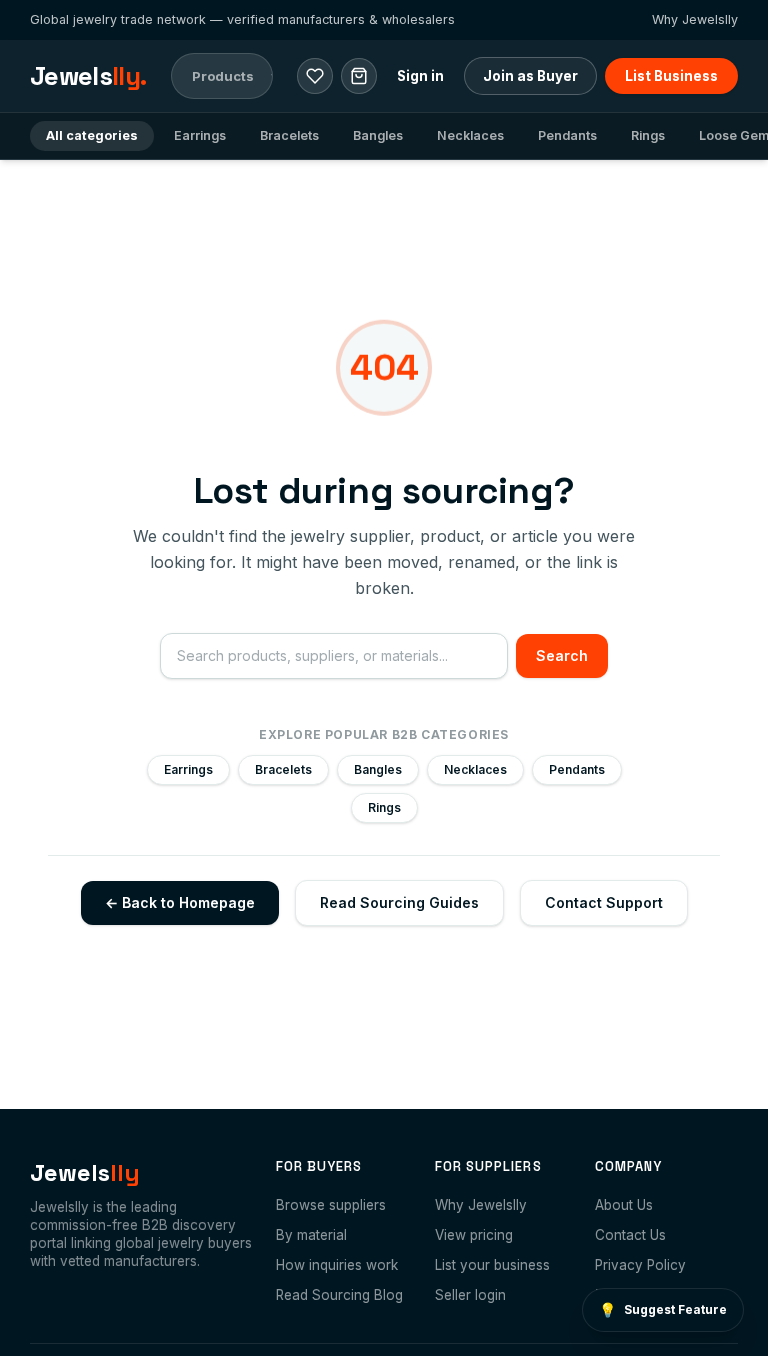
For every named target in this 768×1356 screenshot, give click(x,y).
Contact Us (630, 1235)
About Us (624, 1205)
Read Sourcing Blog (339, 1295)
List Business (671, 76)
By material (311, 1235)
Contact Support (604, 902)
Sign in (420, 76)
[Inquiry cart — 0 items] (359, 76)
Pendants (567, 135)
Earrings (200, 135)
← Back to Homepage (180, 902)
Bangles (378, 135)
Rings (648, 135)
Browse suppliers (331, 1205)
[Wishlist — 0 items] (315, 76)
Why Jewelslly (695, 19)
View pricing (474, 1235)
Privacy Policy (640, 1265)
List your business (492, 1265)
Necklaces (470, 135)
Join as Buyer (530, 76)
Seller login (470, 1295)
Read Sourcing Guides (399, 902)
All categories (92, 135)
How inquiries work (337, 1265)
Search (562, 655)
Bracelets (289, 135)
